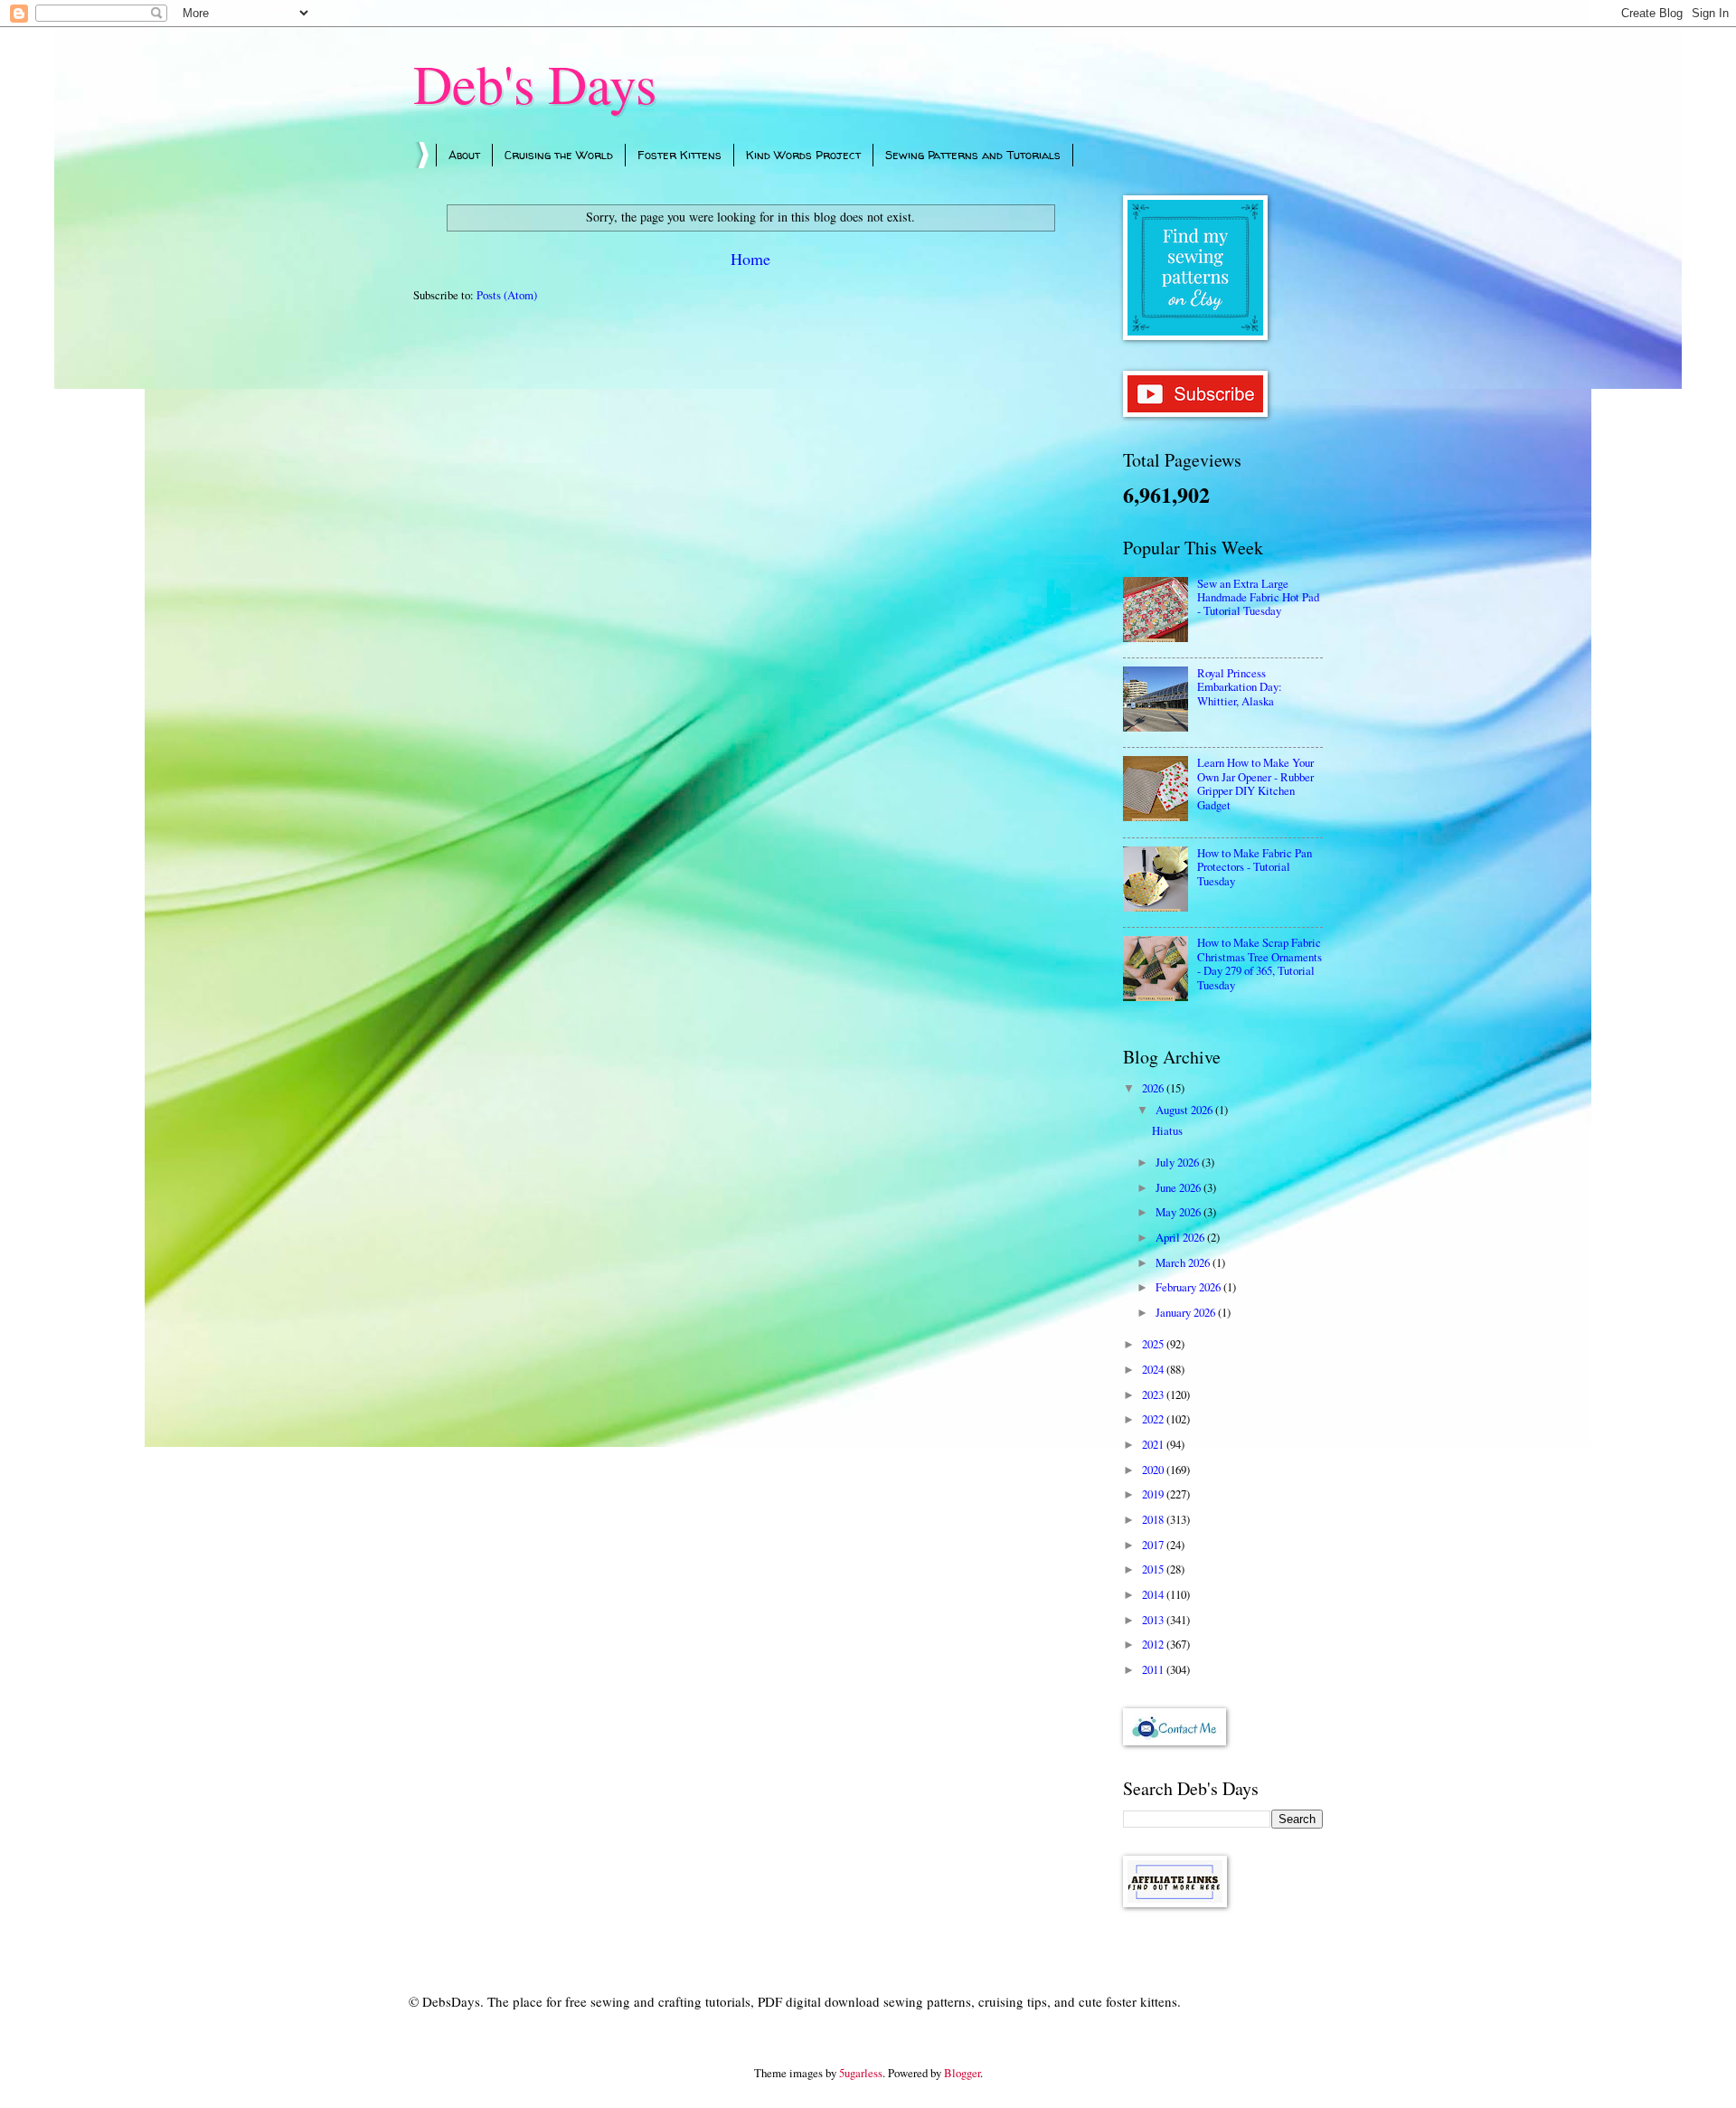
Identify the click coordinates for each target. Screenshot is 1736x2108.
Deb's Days (535, 83)
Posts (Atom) (507, 295)
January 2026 (1187, 1312)
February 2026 (1189, 1287)
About (464, 155)
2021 (1154, 1444)
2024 (1154, 1369)
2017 (1154, 1545)
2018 (1154, 1519)
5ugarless (861, 2073)
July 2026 (1179, 1162)
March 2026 (1184, 1262)
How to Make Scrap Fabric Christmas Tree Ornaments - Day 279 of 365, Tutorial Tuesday (1260, 963)
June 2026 (1179, 1187)
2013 (1154, 1620)
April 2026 (1181, 1237)
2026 (1154, 1088)
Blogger (962, 2073)
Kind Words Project (803, 155)
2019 (1154, 1494)
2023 (1154, 1394)
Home (750, 259)
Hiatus (1167, 1130)
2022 (1154, 1419)
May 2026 (1179, 1212)
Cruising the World (559, 155)
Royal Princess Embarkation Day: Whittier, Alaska (1240, 687)
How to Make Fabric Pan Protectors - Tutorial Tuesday (1255, 867)
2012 (1154, 1644)
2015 (1154, 1569)
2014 (1154, 1594)
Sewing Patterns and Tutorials (973, 155)
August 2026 (1185, 1110)
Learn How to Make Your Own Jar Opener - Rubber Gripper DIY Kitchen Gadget (1255, 783)
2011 (1154, 1669)
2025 (1154, 1344)
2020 (1154, 1470)
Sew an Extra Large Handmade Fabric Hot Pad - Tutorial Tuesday (1258, 597)
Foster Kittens (679, 155)
